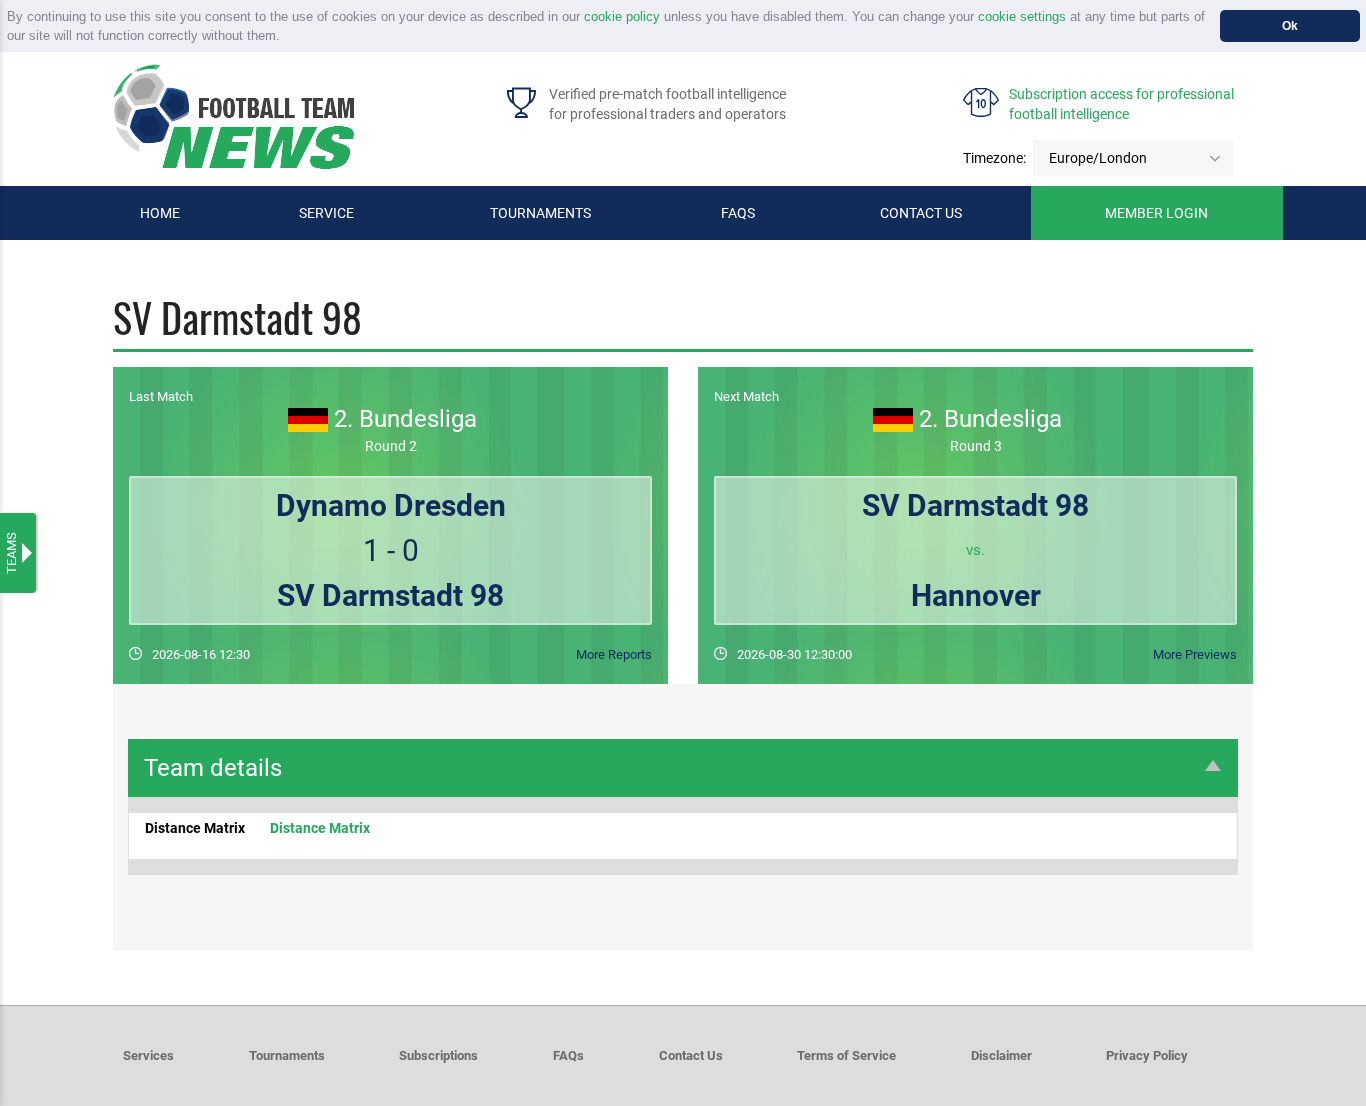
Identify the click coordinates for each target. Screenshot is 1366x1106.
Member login (1156, 213)
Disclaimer (1001, 1055)
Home (160, 213)
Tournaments (540, 213)
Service (326, 213)
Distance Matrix (320, 828)
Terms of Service (846, 1055)
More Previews (1195, 654)
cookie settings (1022, 16)
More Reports (614, 654)
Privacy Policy (1147, 1055)
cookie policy (622, 16)
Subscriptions (438, 1055)
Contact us (921, 213)
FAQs (738, 213)
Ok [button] (1290, 25)
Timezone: (994, 158)
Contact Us (691, 1055)
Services (148, 1055)
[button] (286, 37)
